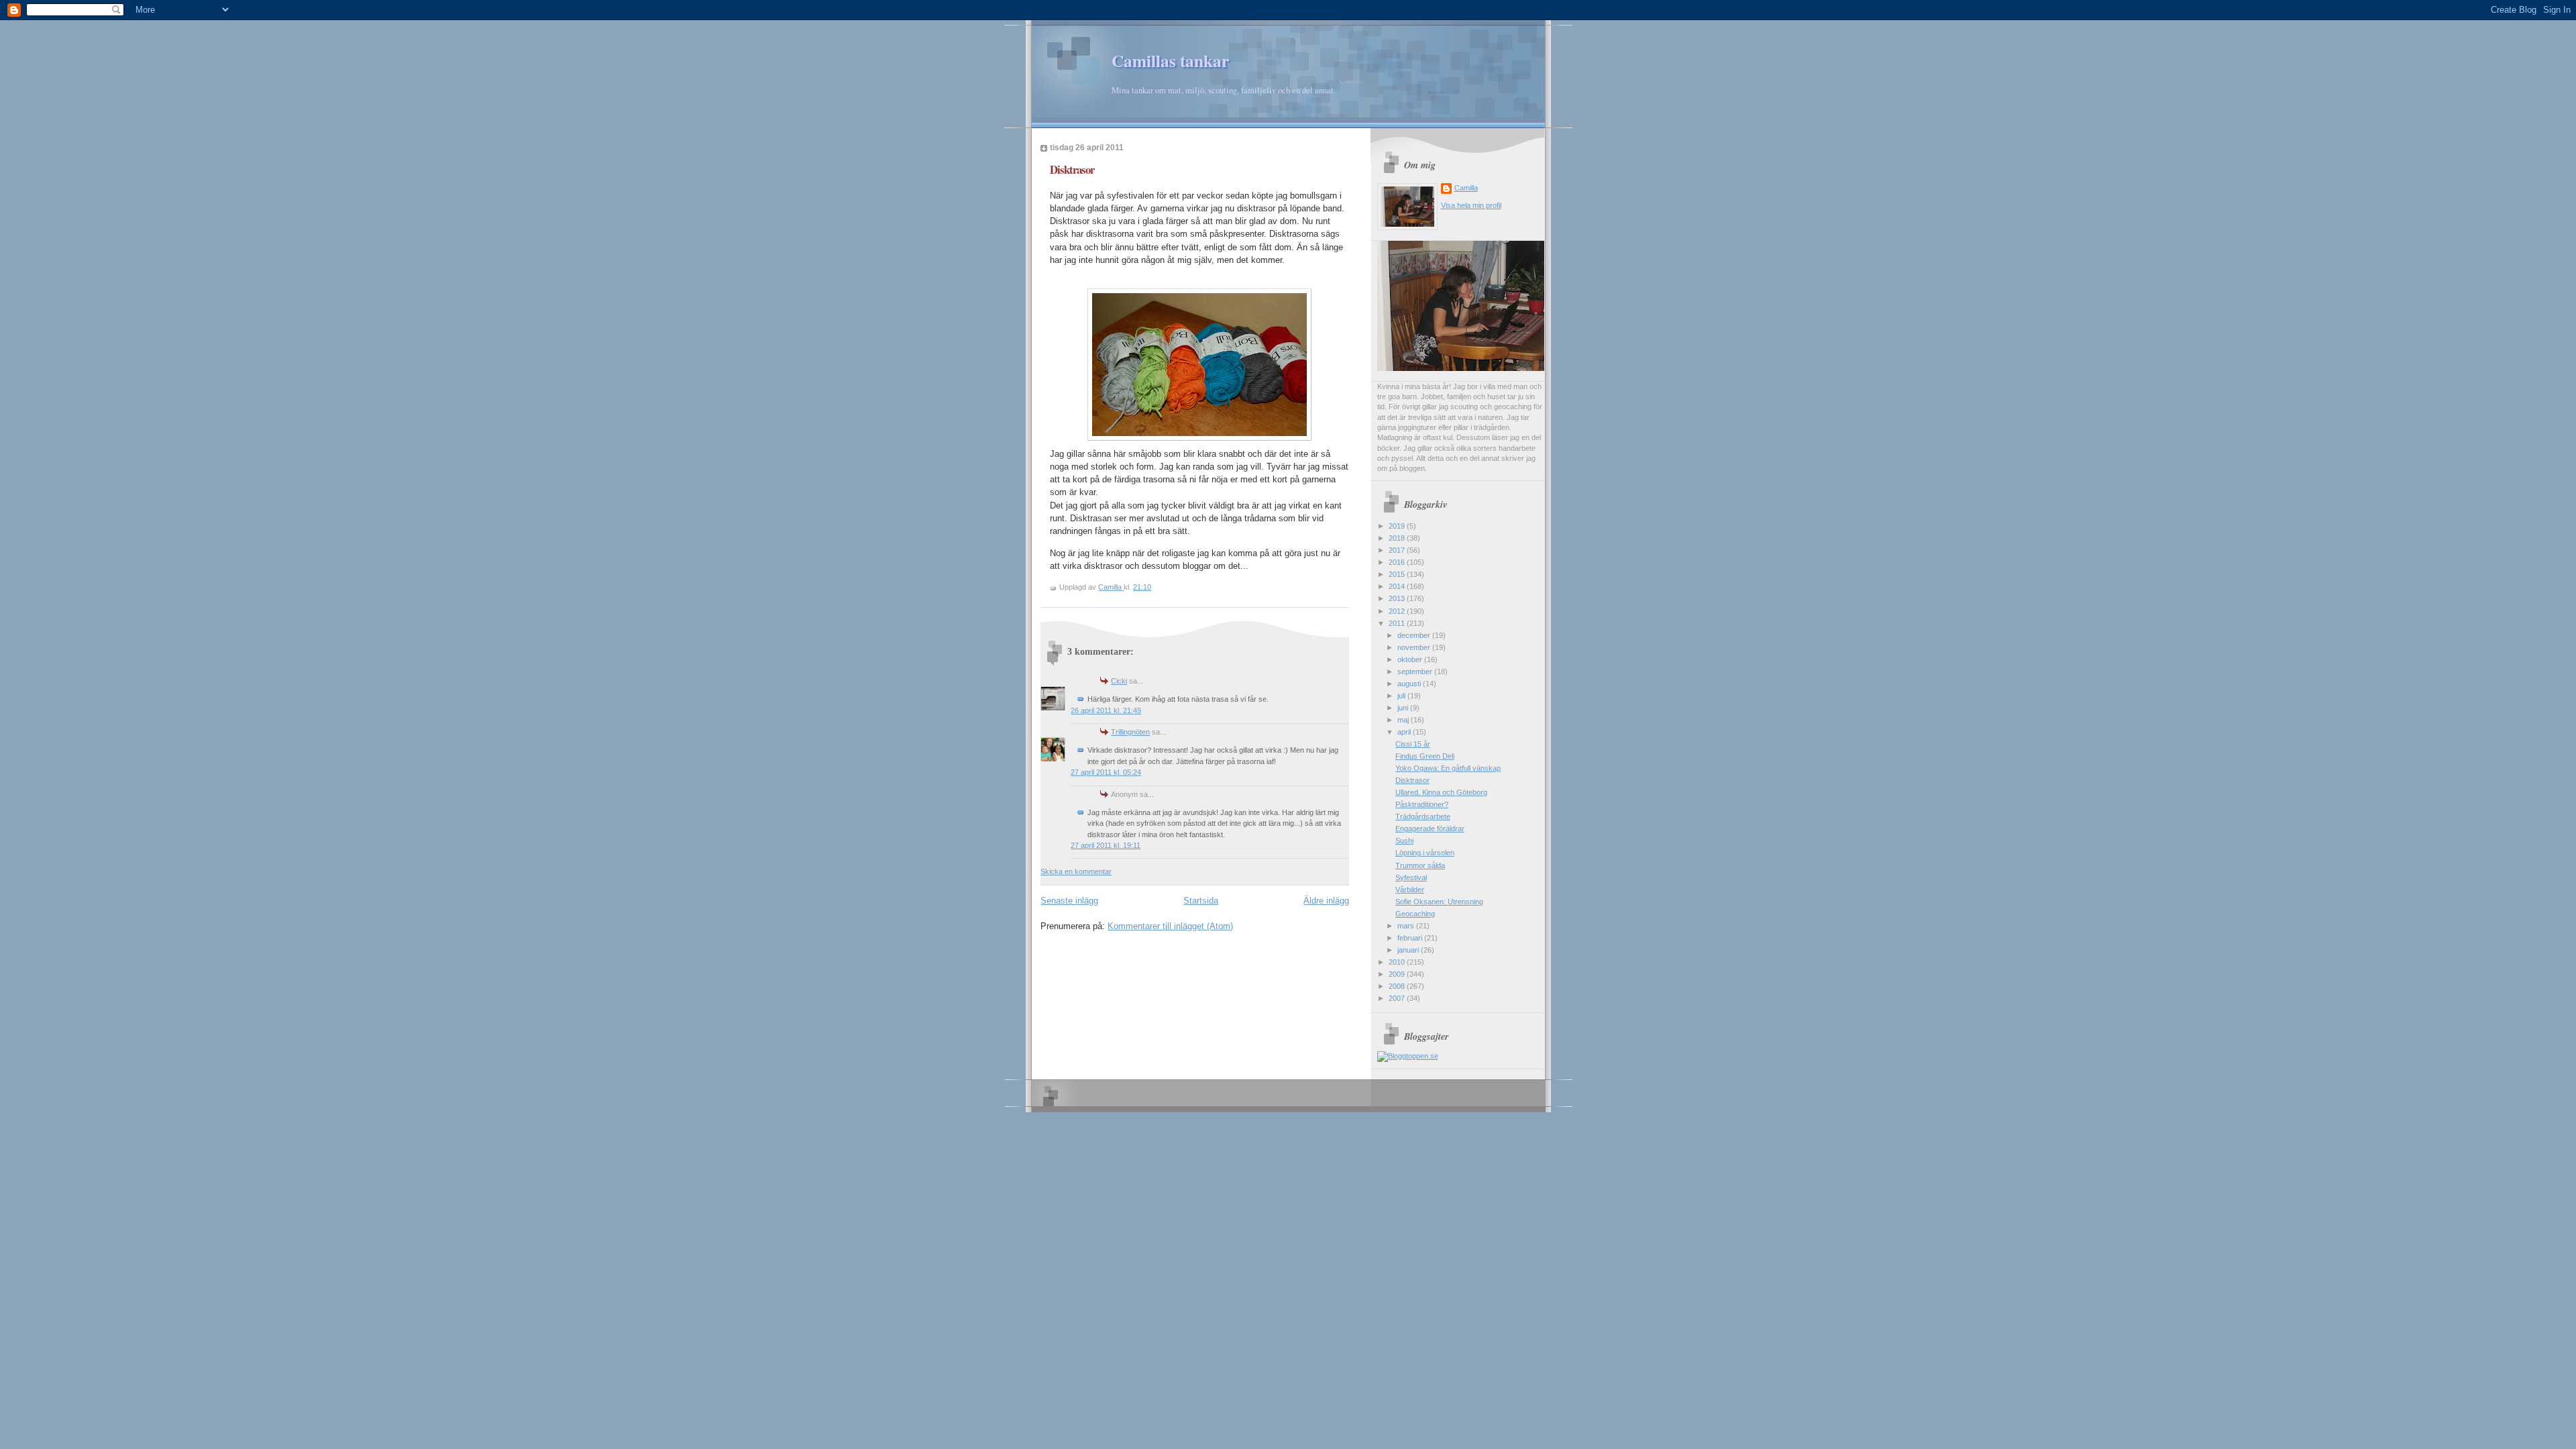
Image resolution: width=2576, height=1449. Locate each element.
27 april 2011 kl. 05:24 (1106, 772)
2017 (1398, 550)
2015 (1398, 574)
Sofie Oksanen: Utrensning (1439, 902)
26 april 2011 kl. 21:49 (1106, 710)
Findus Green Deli (1425, 756)
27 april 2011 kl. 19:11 (1106, 845)
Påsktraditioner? (1422, 804)
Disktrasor (1412, 780)
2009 (1398, 974)
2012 (1398, 611)
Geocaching (1415, 914)
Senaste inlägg (1069, 901)
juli (1402, 696)
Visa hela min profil (1471, 205)
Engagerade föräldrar (1430, 828)
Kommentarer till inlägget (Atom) (1170, 926)
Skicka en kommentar (1076, 871)
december (1415, 635)
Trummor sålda (1420, 865)
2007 (1398, 998)
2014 (1398, 586)
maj (1404, 720)
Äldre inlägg (1326, 901)
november (1415, 647)
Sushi (1404, 841)
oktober (1411, 659)
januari (1409, 950)
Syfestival (1411, 877)
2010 (1398, 962)
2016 (1398, 562)
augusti (1410, 684)
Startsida (1201, 901)
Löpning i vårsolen (1425, 853)
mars (1407, 926)
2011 (1398, 623)
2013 (1398, 598)
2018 (1398, 538)
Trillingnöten (1130, 732)
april (1405, 732)
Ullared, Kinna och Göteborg (1441, 792)
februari (1411, 938)
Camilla (1466, 188)
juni (1404, 708)
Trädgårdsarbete (1423, 816)
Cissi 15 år (1413, 744)
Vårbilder (1410, 890)
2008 (1398, 986)
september (1416, 672)
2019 (1398, 526)
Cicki (1119, 681)
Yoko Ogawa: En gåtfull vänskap (1448, 768)
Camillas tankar (1170, 61)
